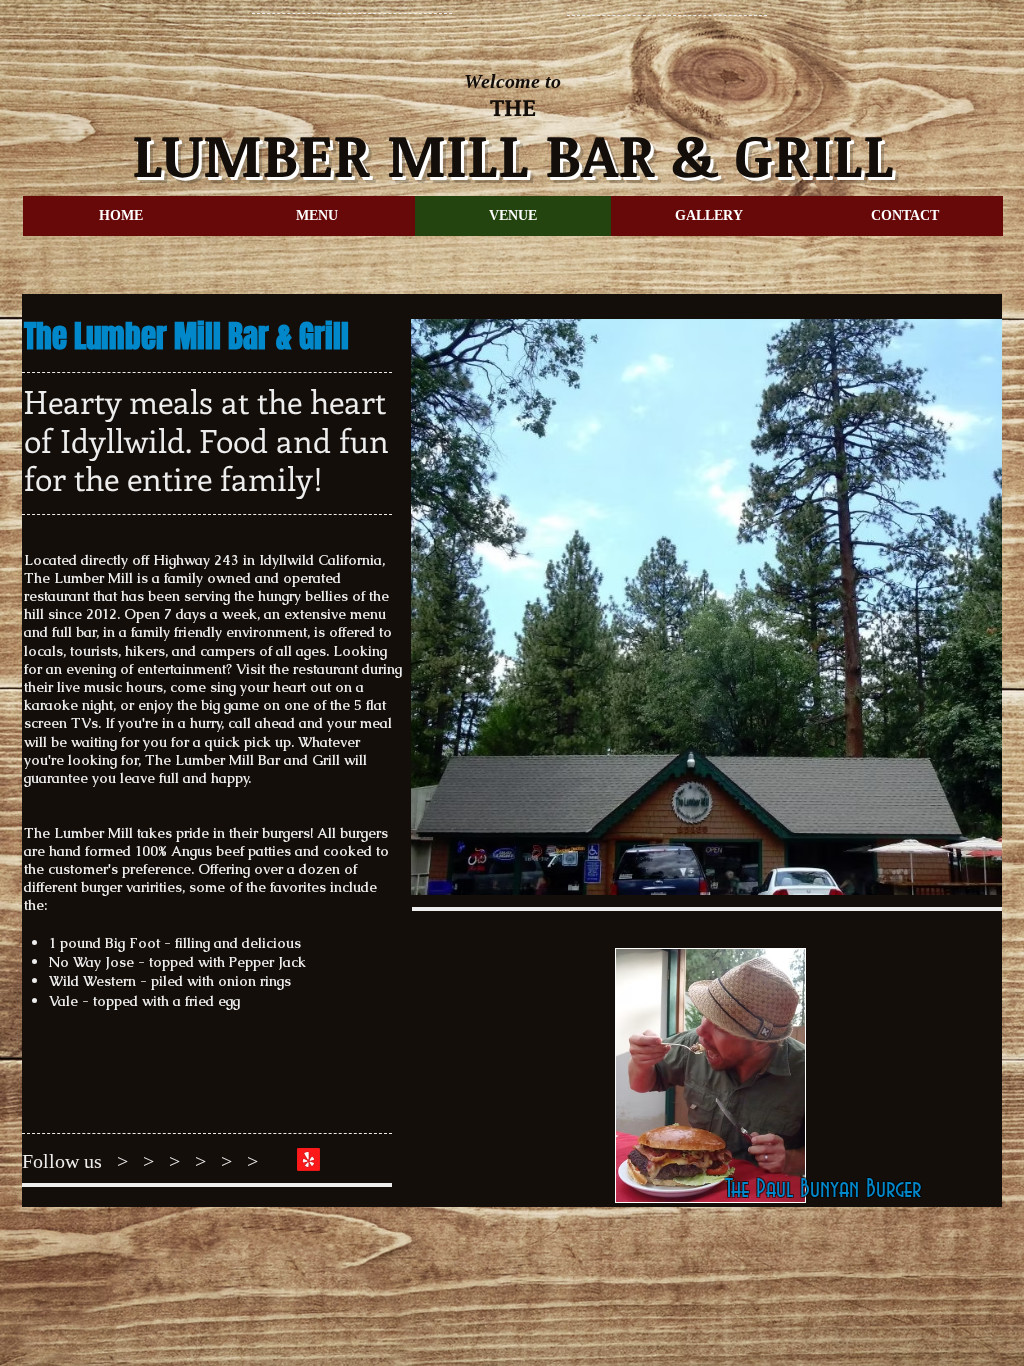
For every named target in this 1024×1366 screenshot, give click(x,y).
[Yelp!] (308, 1159)
